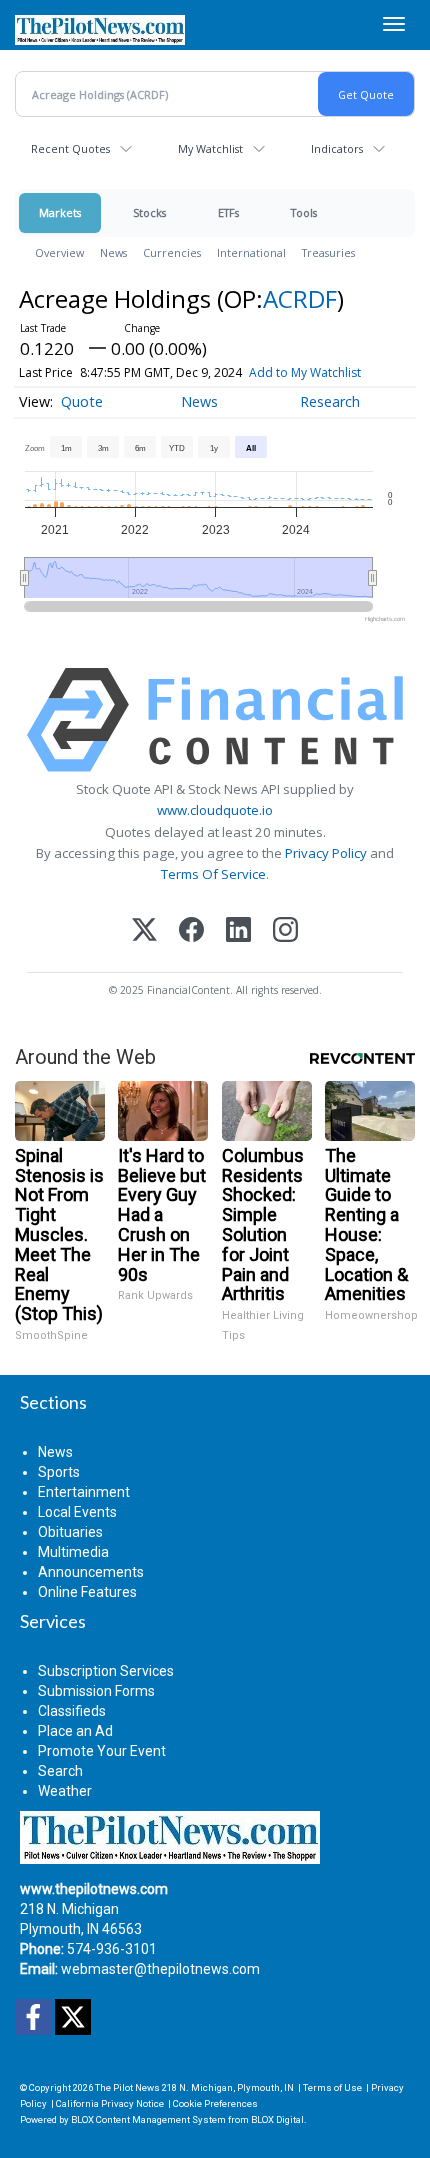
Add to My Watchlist (305, 372)
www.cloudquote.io (215, 810)
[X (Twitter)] (144, 931)
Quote (82, 401)
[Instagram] (285, 931)
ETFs (228, 212)
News (113, 252)
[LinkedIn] (238, 931)
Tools (304, 212)
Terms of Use (332, 2087)
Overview (59, 252)
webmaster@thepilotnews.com (160, 1969)
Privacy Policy (326, 853)
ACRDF (300, 298)
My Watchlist (210, 148)
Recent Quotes (70, 148)
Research (330, 401)
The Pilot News (127, 2087)
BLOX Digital (277, 2119)
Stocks (149, 212)
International (251, 252)
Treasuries (328, 252)
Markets (60, 212)
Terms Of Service (213, 874)
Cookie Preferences (215, 2103)
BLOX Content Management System (148, 2119)
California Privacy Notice (110, 2103)
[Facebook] (191, 931)
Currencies (172, 252)
